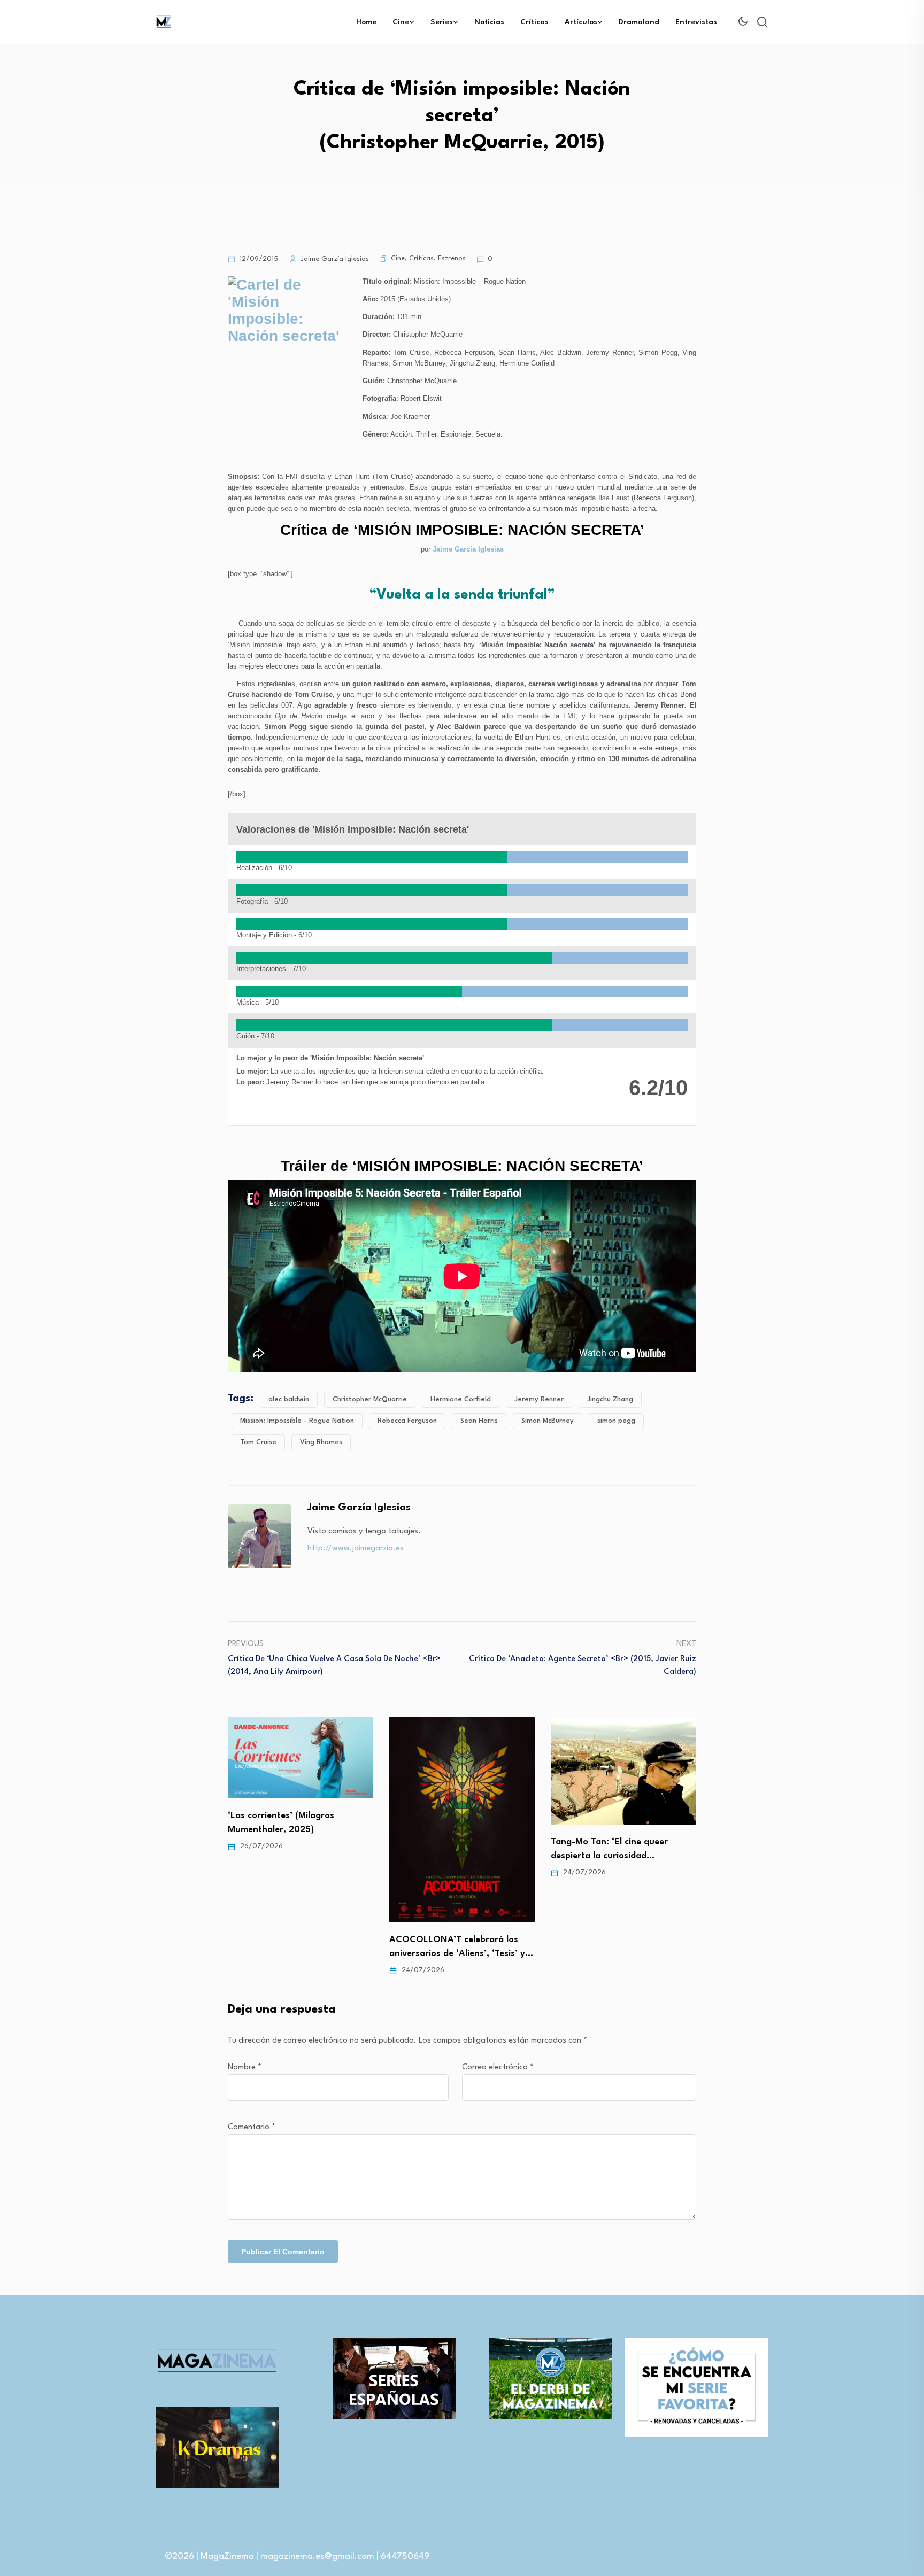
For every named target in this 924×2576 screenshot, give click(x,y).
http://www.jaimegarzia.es (356, 1549)
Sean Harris (479, 1421)
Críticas (534, 22)
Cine (401, 22)
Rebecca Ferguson (407, 1421)
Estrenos (452, 258)
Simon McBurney (548, 1421)
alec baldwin (289, 1399)
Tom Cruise (258, 1442)
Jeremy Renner (539, 1399)
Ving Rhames (321, 1442)
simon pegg (616, 1421)
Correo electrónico (498, 2067)
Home (366, 22)
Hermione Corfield (461, 1399)
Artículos (581, 22)
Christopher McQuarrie (370, 1399)
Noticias (489, 22)
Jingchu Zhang (610, 1399)
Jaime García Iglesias (468, 549)
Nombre (245, 2067)
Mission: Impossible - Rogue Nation (297, 1421)
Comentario (252, 2127)
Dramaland (639, 22)
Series (442, 22)
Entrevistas (696, 22)
